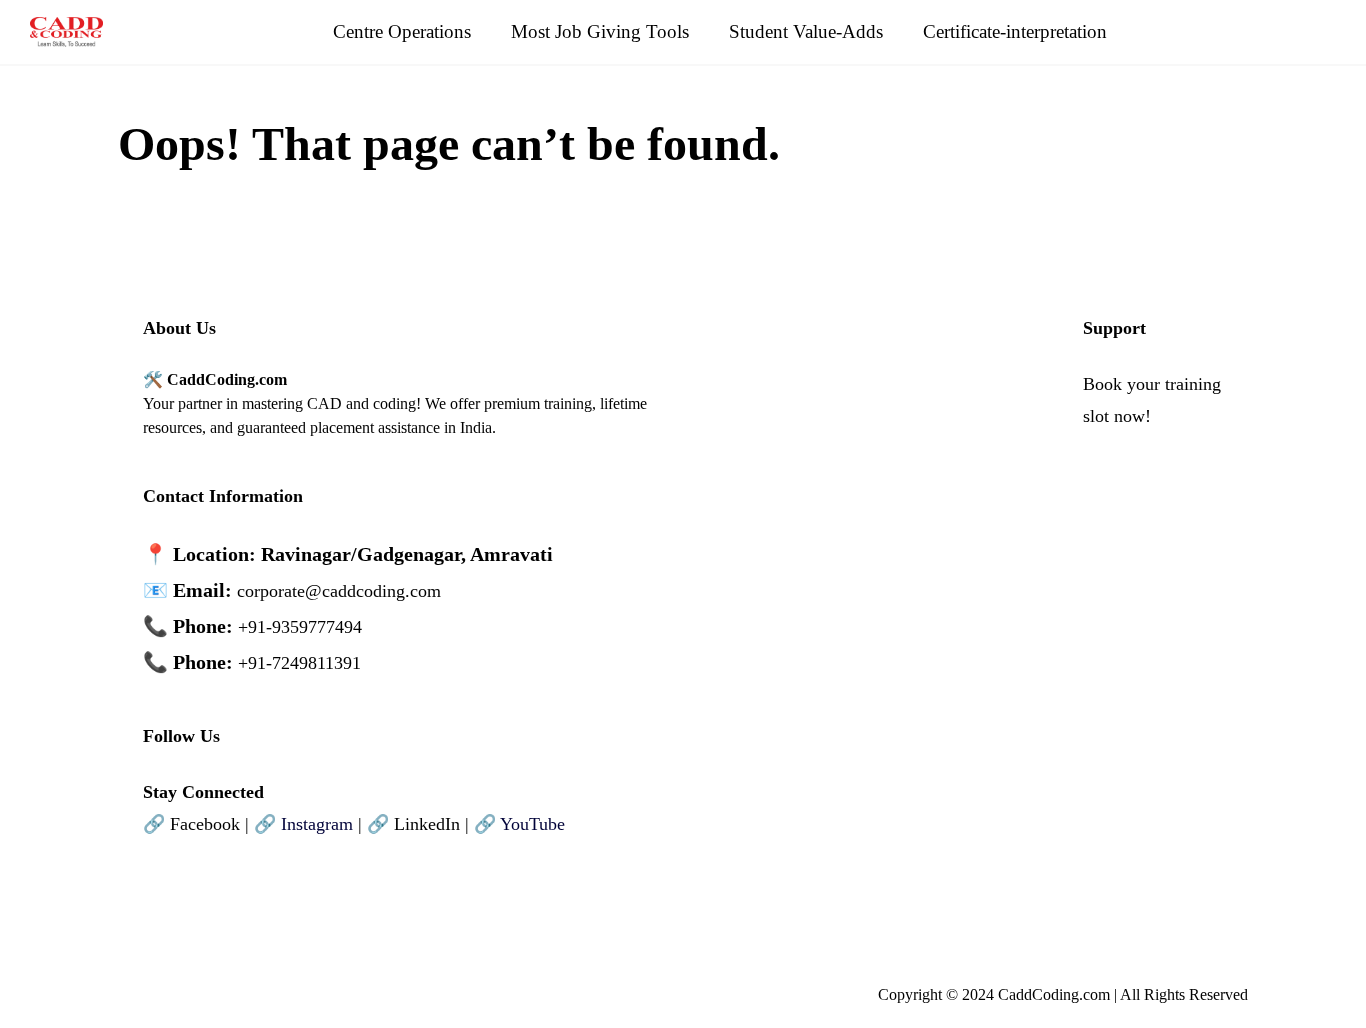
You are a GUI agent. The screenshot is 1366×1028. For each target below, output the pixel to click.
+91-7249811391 (299, 663)
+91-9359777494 (300, 627)
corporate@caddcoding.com (339, 591)
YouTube (532, 824)
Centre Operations (402, 31)
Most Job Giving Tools (600, 31)
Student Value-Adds (806, 31)
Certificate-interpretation (1015, 31)
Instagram (317, 824)
